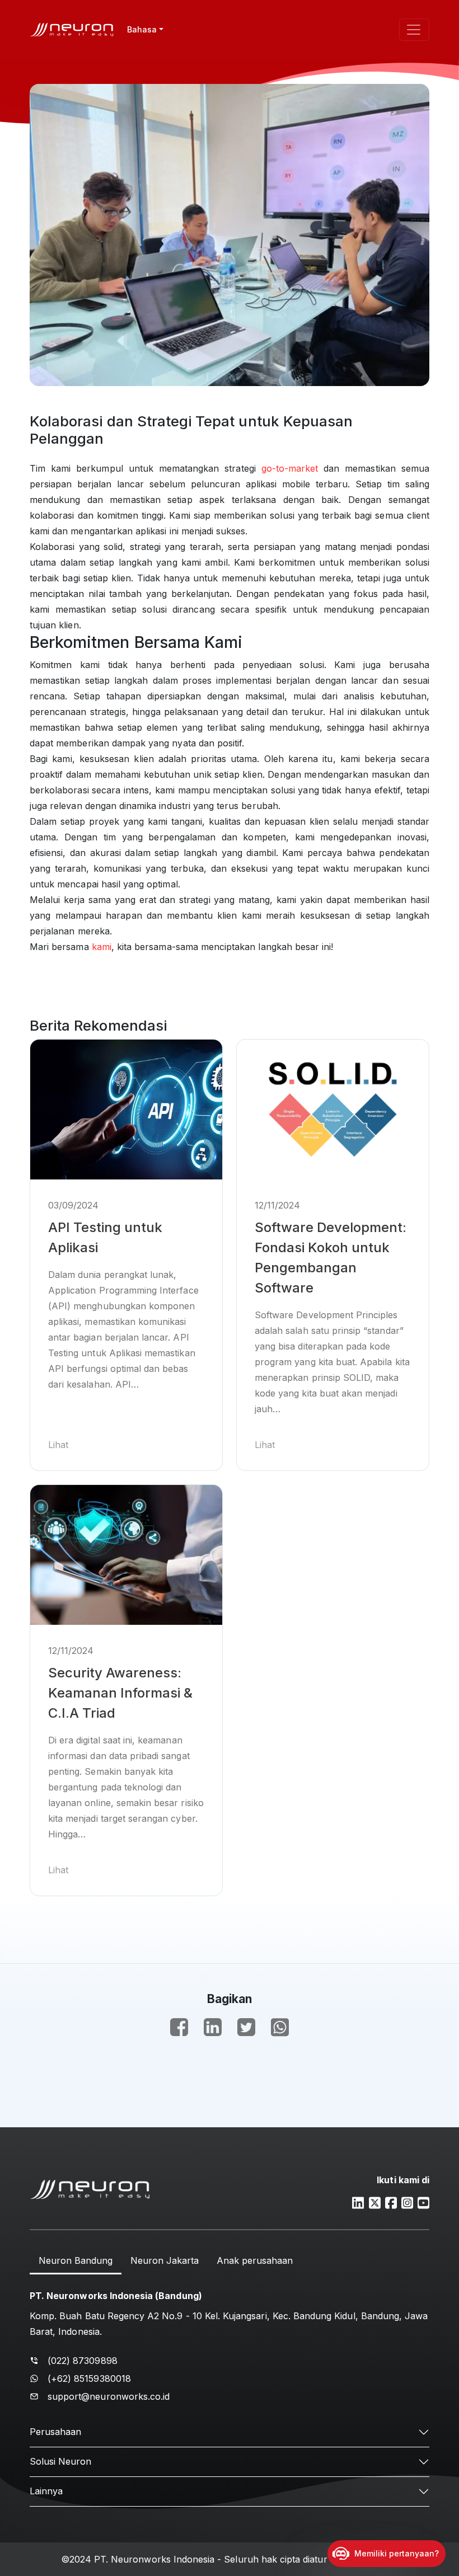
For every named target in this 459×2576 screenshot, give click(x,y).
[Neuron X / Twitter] (375, 2202)
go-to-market (290, 468)
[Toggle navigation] (414, 30)
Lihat (58, 1445)
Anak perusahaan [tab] (255, 2260)
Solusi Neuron (60, 2461)
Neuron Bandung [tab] (76, 2260)
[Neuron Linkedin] (358, 2202)
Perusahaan (55, 2432)
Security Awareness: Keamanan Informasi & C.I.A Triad (120, 1693)
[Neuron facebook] (391, 2202)
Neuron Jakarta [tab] (165, 2260)
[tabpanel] (230, 2344)
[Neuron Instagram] (407, 2202)
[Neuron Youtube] (423, 2202)
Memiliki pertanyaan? (397, 2553)
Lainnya (46, 2491)
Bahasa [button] (142, 29)
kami (102, 947)
